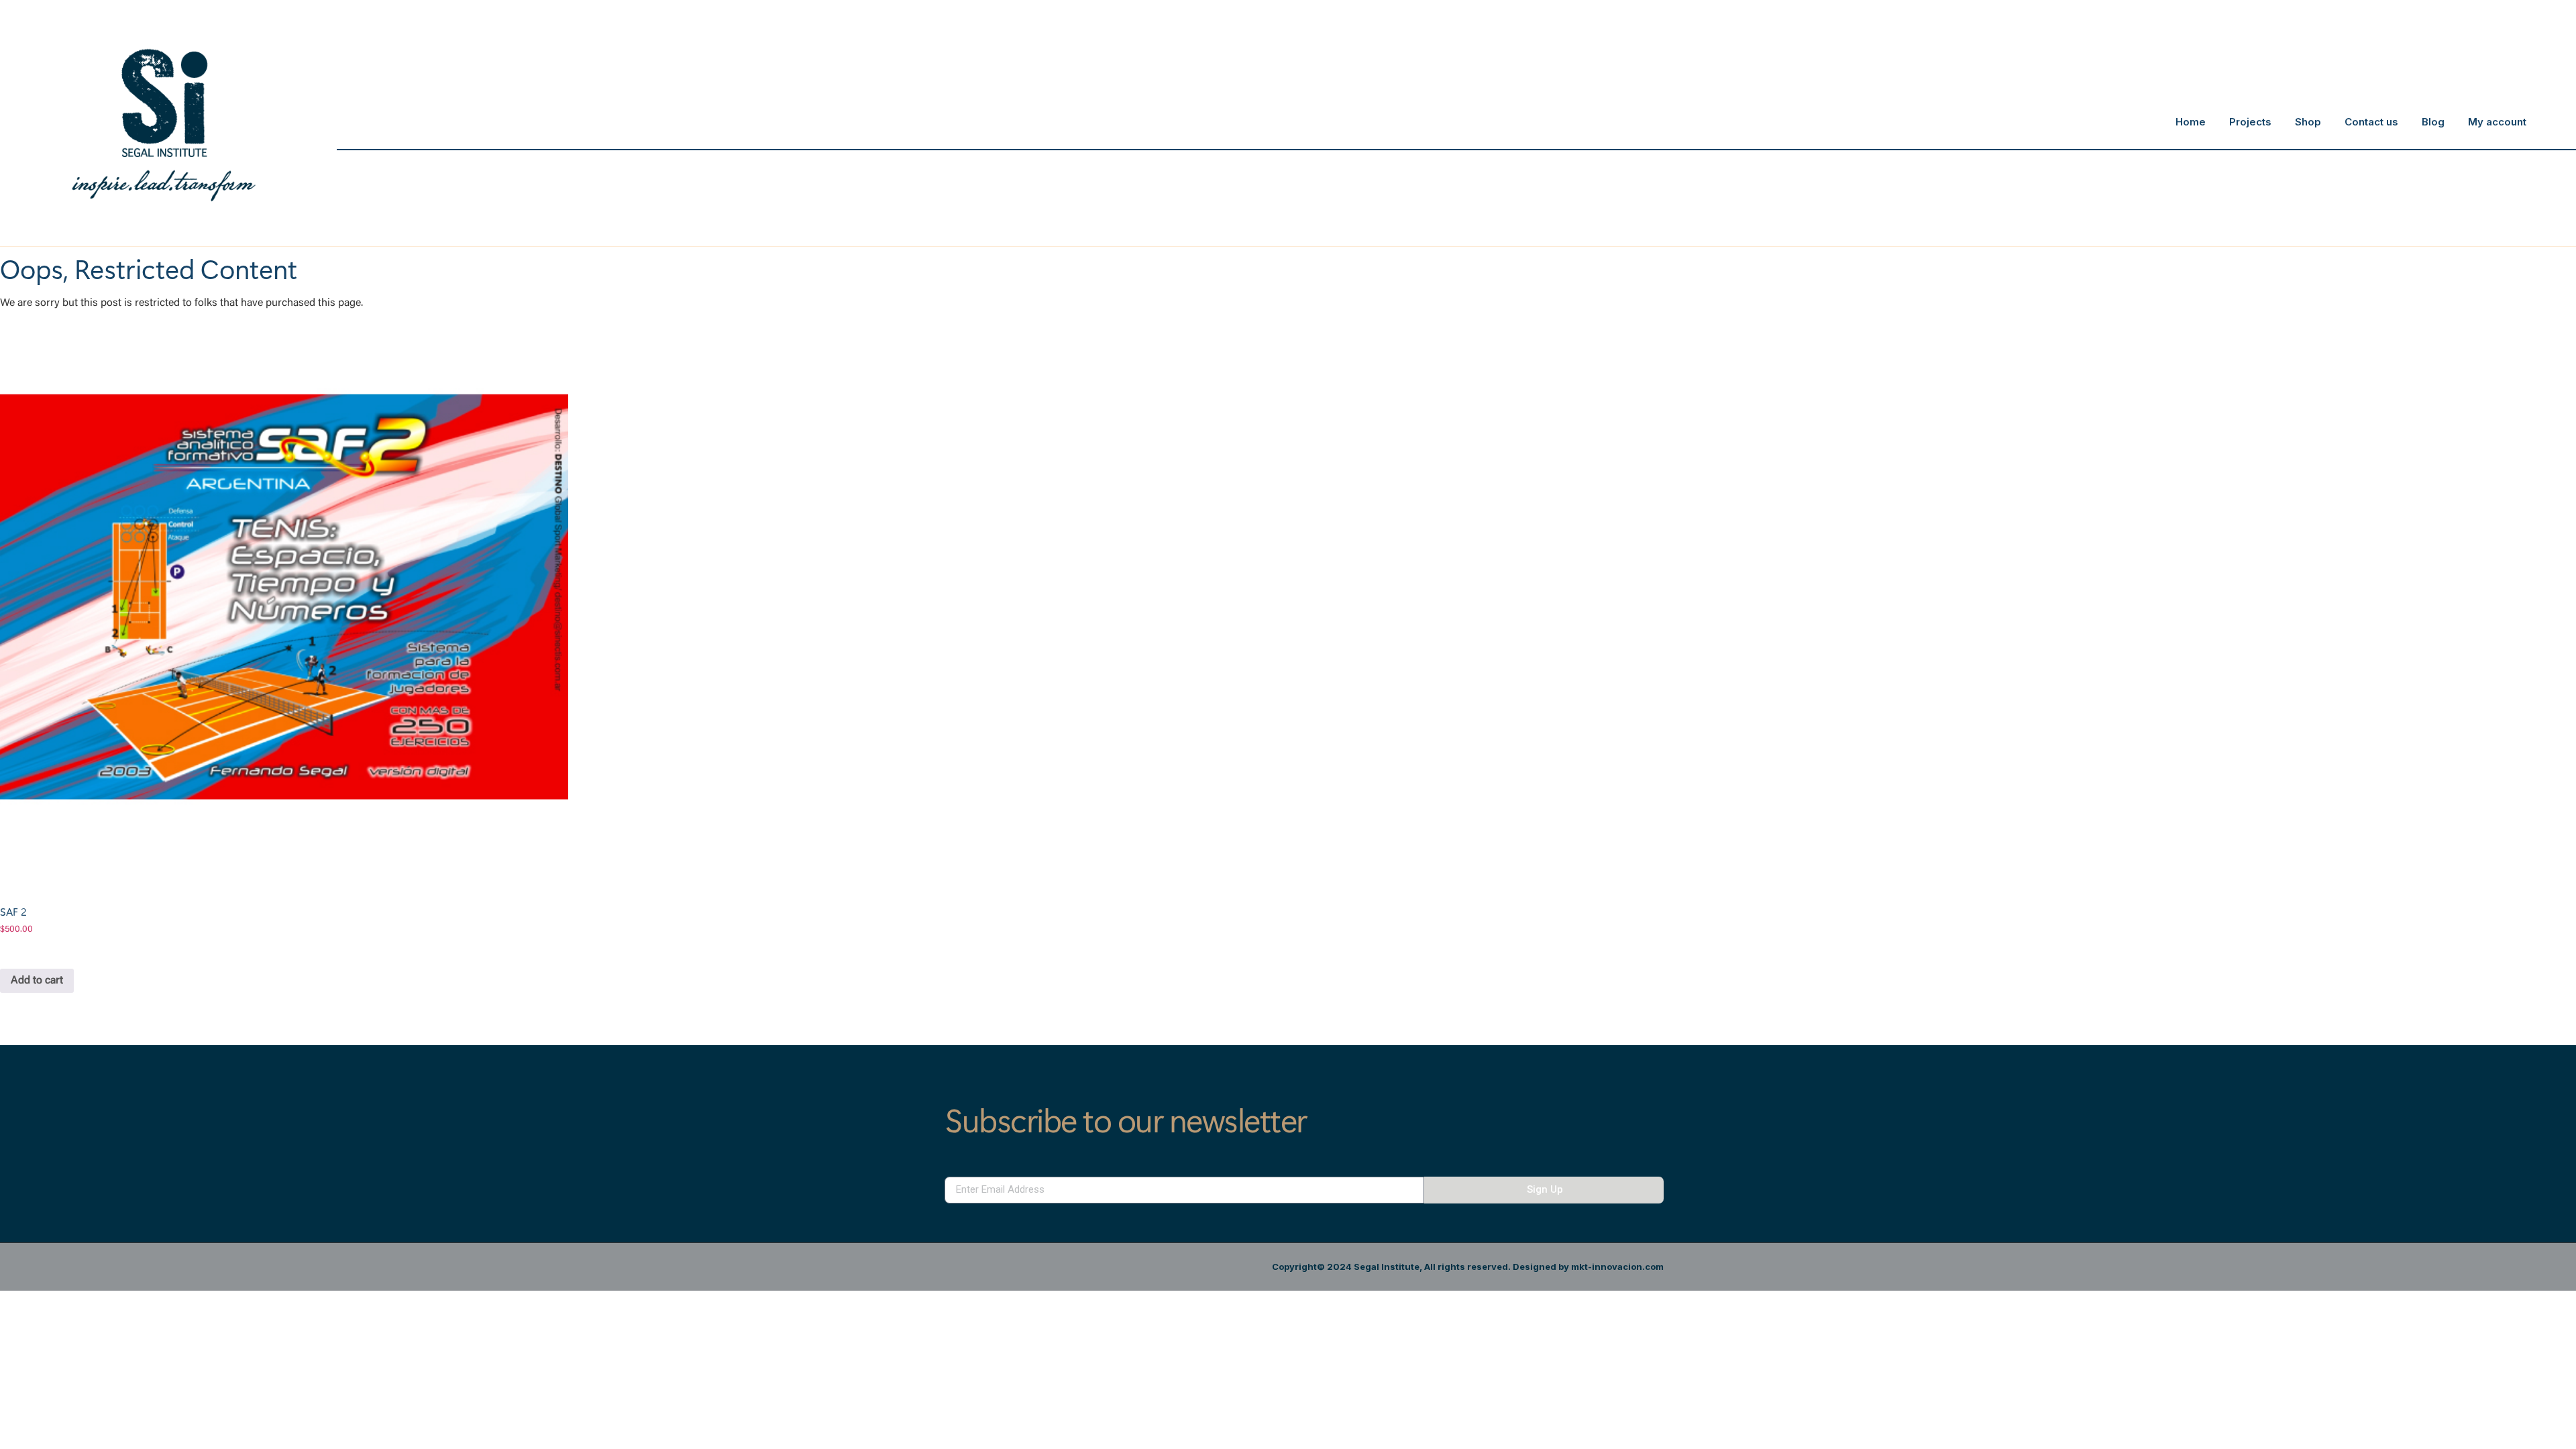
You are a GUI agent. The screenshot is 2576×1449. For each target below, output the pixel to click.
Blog (2433, 122)
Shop (2308, 122)
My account (2497, 122)
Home (2191, 122)
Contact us (2371, 122)
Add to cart (37, 981)
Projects (2250, 122)
